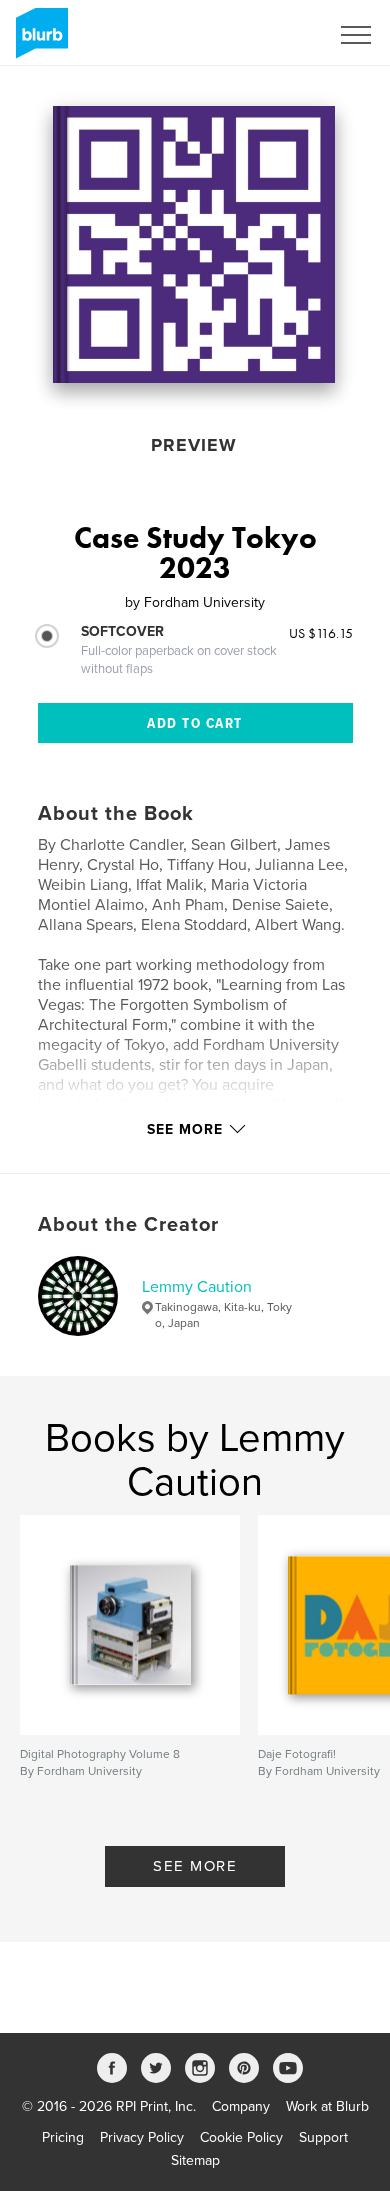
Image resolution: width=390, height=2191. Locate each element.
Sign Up (278, 35)
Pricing (63, 2137)
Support (323, 2137)
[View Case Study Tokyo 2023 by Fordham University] (194, 244)
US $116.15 (321, 633)
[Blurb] (38, 41)
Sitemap (195, 2160)
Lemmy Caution (197, 1287)
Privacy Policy (142, 2137)
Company (241, 2106)
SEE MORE (195, 1866)
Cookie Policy (241, 2137)
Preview (194, 445)
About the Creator (128, 1225)
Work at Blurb (327, 2106)
